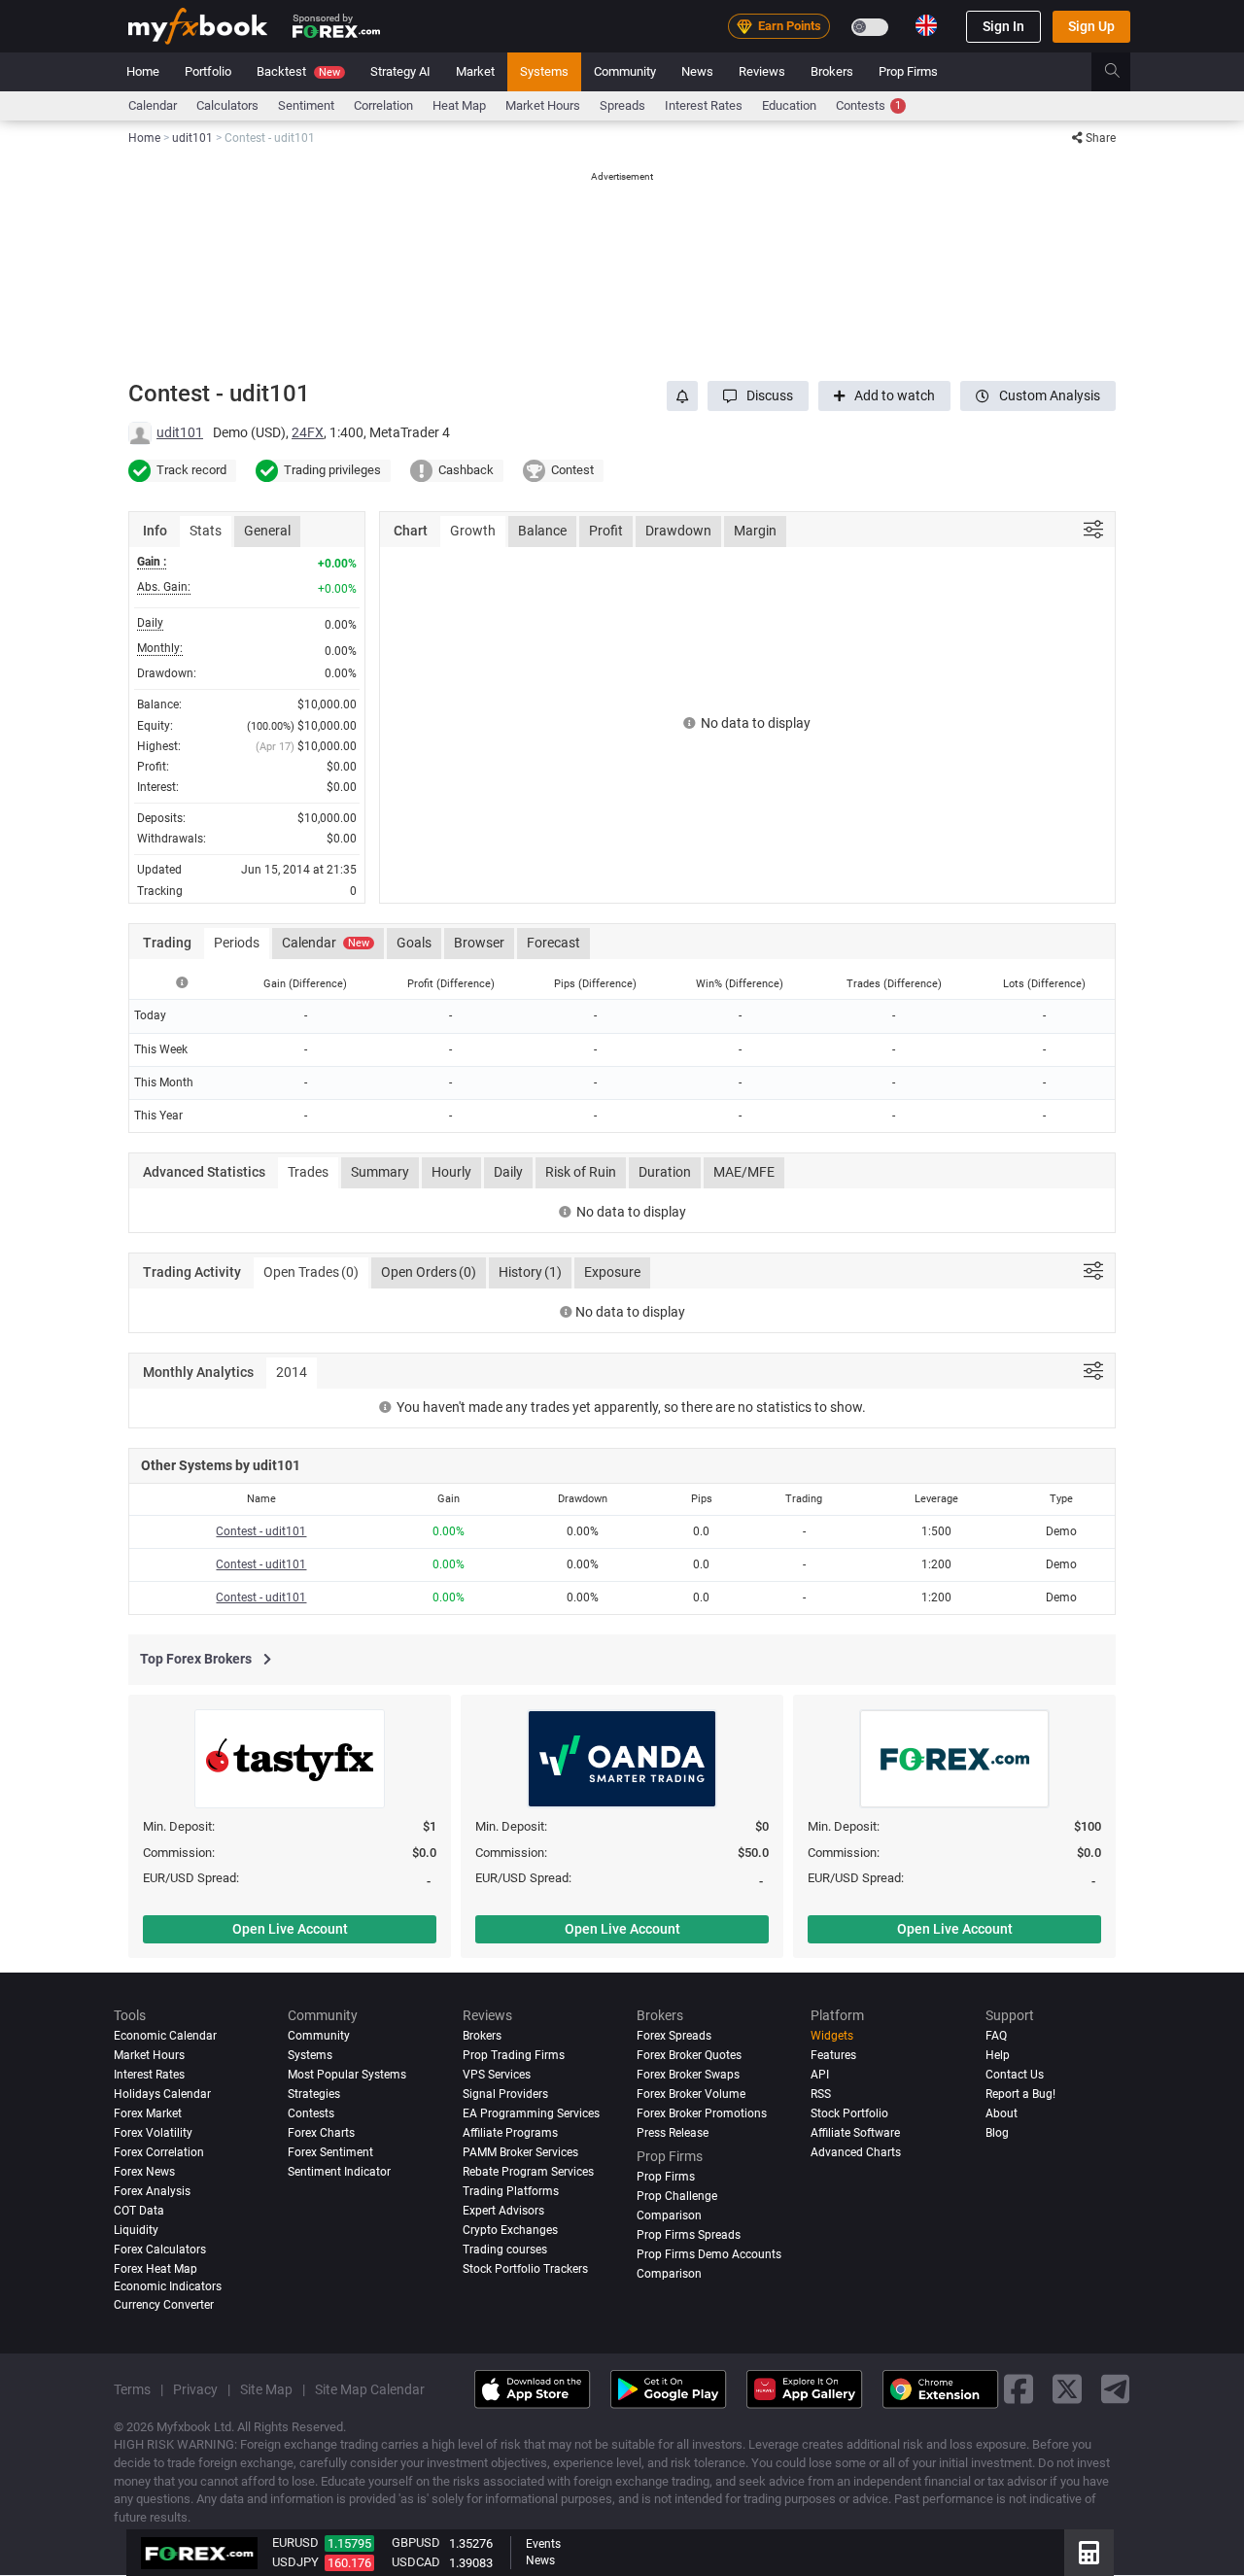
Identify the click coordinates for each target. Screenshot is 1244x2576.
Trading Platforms (511, 2191)
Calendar (153, 105)
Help (998, 2055)
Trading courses (505, 2250)
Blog (997, 2133)
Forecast (553, 943)
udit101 (180, 432)
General (267, 531)
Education (789, 105)
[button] (758, 396)
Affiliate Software (855, 2133)
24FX (308, 432)
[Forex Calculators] (1089, 2553)
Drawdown (678, 531)
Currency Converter (164, 2305)
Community (625, 71)
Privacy (195, 2389)
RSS (821, 2094)
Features (833, 2055)
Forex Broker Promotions (702, 2113)
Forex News (144, 2172)
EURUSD (295, 2542)
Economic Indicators (168, 2286)
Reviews (762, 71)
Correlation (383, 105)
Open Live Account (290, 1929)
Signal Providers (505, 2094)
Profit (606, 531)
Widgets (832, 2036)
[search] (1123, 72)
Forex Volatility (153, 2133)
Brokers (832, 71)
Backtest (298, 71)
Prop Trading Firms (514, 2055)
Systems (544, 71)
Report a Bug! (1020, 2094)
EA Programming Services (531, 2113)
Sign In (1003, 26)
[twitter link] (1067, 2390)
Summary (380, 1172)
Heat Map (459, 105)
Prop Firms (908, 71)
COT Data (139, 2211)
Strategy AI (400, 71)
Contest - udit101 (261, 1531)
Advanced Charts (856, 2152)
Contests (868, 105)
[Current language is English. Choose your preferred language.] (926, 25)
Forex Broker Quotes (689, 2055)
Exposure (612, 1272)
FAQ (996, 2036)
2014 (292, 1372)
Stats (206, 531)
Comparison (669, 2274)
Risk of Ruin (581, 1172)
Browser (479, 943)
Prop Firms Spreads (689, 2235)
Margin (755, 531)
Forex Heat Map (155, 2269)
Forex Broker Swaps (688, 2075)
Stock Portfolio (849, 2113)
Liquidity (136, 2230)
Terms (132, 2389)
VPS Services (497, 2075)
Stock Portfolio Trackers (525, 2269)
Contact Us (1015, 2075)
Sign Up (1091, 26)
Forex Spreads (674, 2036)
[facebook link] (1019, 2390)
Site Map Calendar (370, 2389)
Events (543, 2544)
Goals (414, 943)
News (697, 71)
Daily (508, 1172)
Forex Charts (321, 2133)
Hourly (451, 1172)
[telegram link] (1116, 2390)
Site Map (266, 2389)
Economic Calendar (165, 2036)
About (1002, 2113)
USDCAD (416, 2562)
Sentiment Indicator (339, 2172)
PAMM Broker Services (520, 2152)
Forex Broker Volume (691, 2094)
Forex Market (148, 2113)
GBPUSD (416, 2542)
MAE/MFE (744, 1172)
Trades (308, 1172)
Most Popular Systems (347, 2075)
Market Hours (543, 105)
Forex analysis (152, 2191)
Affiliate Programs (510, 2133)
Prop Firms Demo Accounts (709, 2254)
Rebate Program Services (528, 2172)
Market (475, 71)
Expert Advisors (503, 2211)
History (530, 1272)
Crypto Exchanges (510, 2230)
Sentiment (306, 105)
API (820, 2075)
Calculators (227, 105)
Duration (665, 1172)
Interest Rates (704, 105)
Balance (542, 531)
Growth (473, 531)
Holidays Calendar (162, 2094)
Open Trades (311, 1272)
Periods (237, 943)
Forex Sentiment (330, 2152)
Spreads (622, 105)
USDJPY (295, 2562)
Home (143, 71)
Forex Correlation (159, 2152)
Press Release (673, 2133)
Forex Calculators (160, 2250)
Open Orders (429, 1272)
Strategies (314, 2094)
